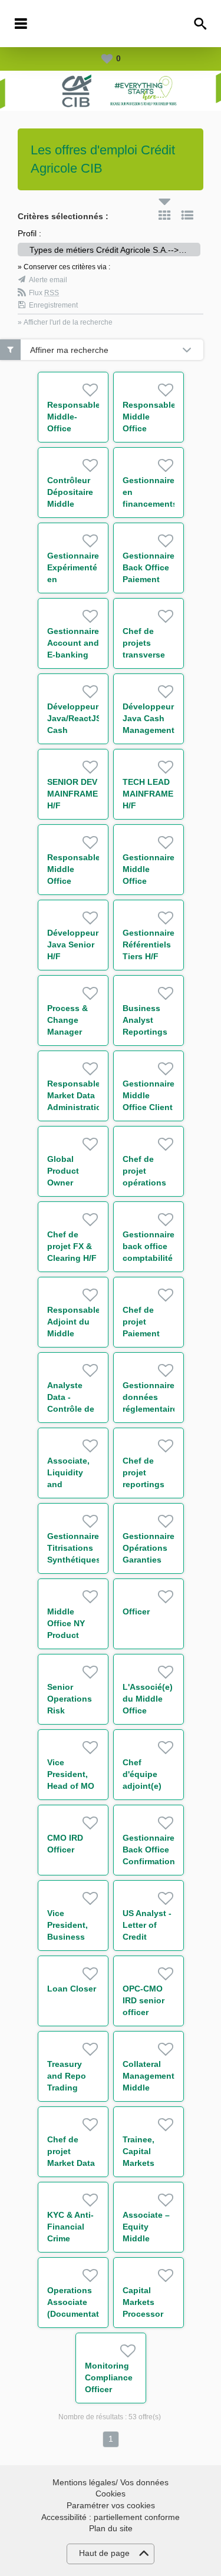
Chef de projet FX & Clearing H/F (72, 1246)
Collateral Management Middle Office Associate (149, 2088)
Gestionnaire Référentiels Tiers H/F (149, 944)
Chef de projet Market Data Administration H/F (77, 2163)
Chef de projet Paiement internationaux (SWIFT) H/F (152, 1333)
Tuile (164, 215)
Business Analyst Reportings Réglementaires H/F (154, 1032)
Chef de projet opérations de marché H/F (144, 1183)
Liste (187, 215)
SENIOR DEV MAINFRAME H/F (72, 794)
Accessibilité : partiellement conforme (111, 2517)
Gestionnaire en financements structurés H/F (150, 504)
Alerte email (48, 280)
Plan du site (111, 2528)
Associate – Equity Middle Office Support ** (146, 2238)
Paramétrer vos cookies (111, 2505)
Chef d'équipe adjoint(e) (142, 1774)
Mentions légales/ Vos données (111, 2482)
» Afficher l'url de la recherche (65, 322)
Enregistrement (53, 305)
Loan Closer (72, 1989)
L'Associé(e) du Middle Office (148, 1699)
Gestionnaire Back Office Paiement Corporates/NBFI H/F (156, 579)
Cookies (111, 2494)
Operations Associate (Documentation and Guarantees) (80, 2314)
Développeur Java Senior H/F (73, 944)
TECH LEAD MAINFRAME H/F (148, 794)
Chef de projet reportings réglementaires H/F (152, 1484)
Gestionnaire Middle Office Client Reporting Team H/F (149, 1107)
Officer (136, 1611)
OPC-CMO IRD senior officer (144, 2000)
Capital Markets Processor (143, 2302)
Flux (44, 293)
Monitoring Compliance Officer (109, 2377)
